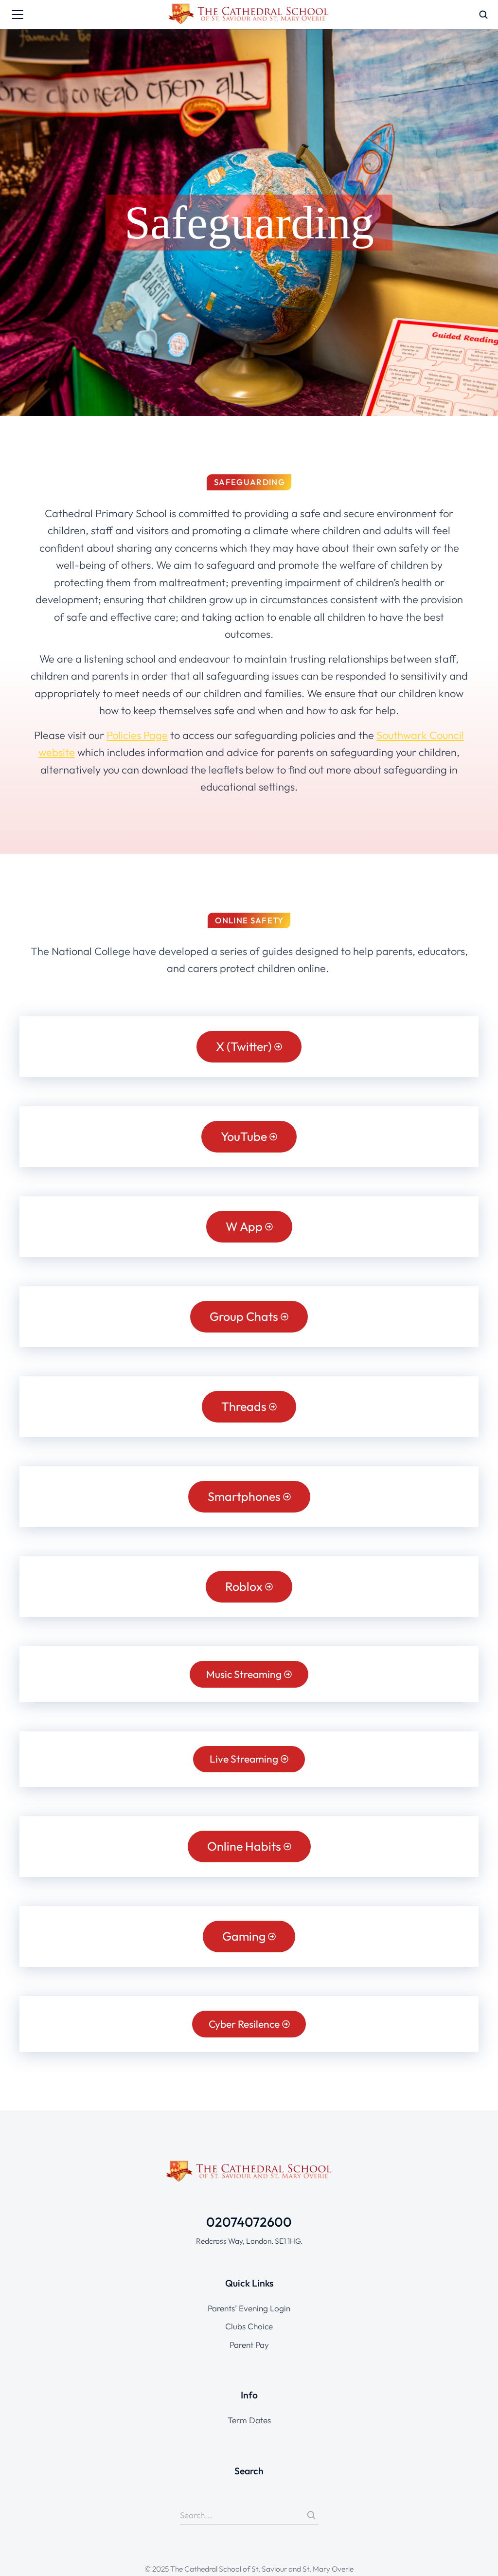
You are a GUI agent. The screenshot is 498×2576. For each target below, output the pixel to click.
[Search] (311, 2515)
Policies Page (137, 735)
